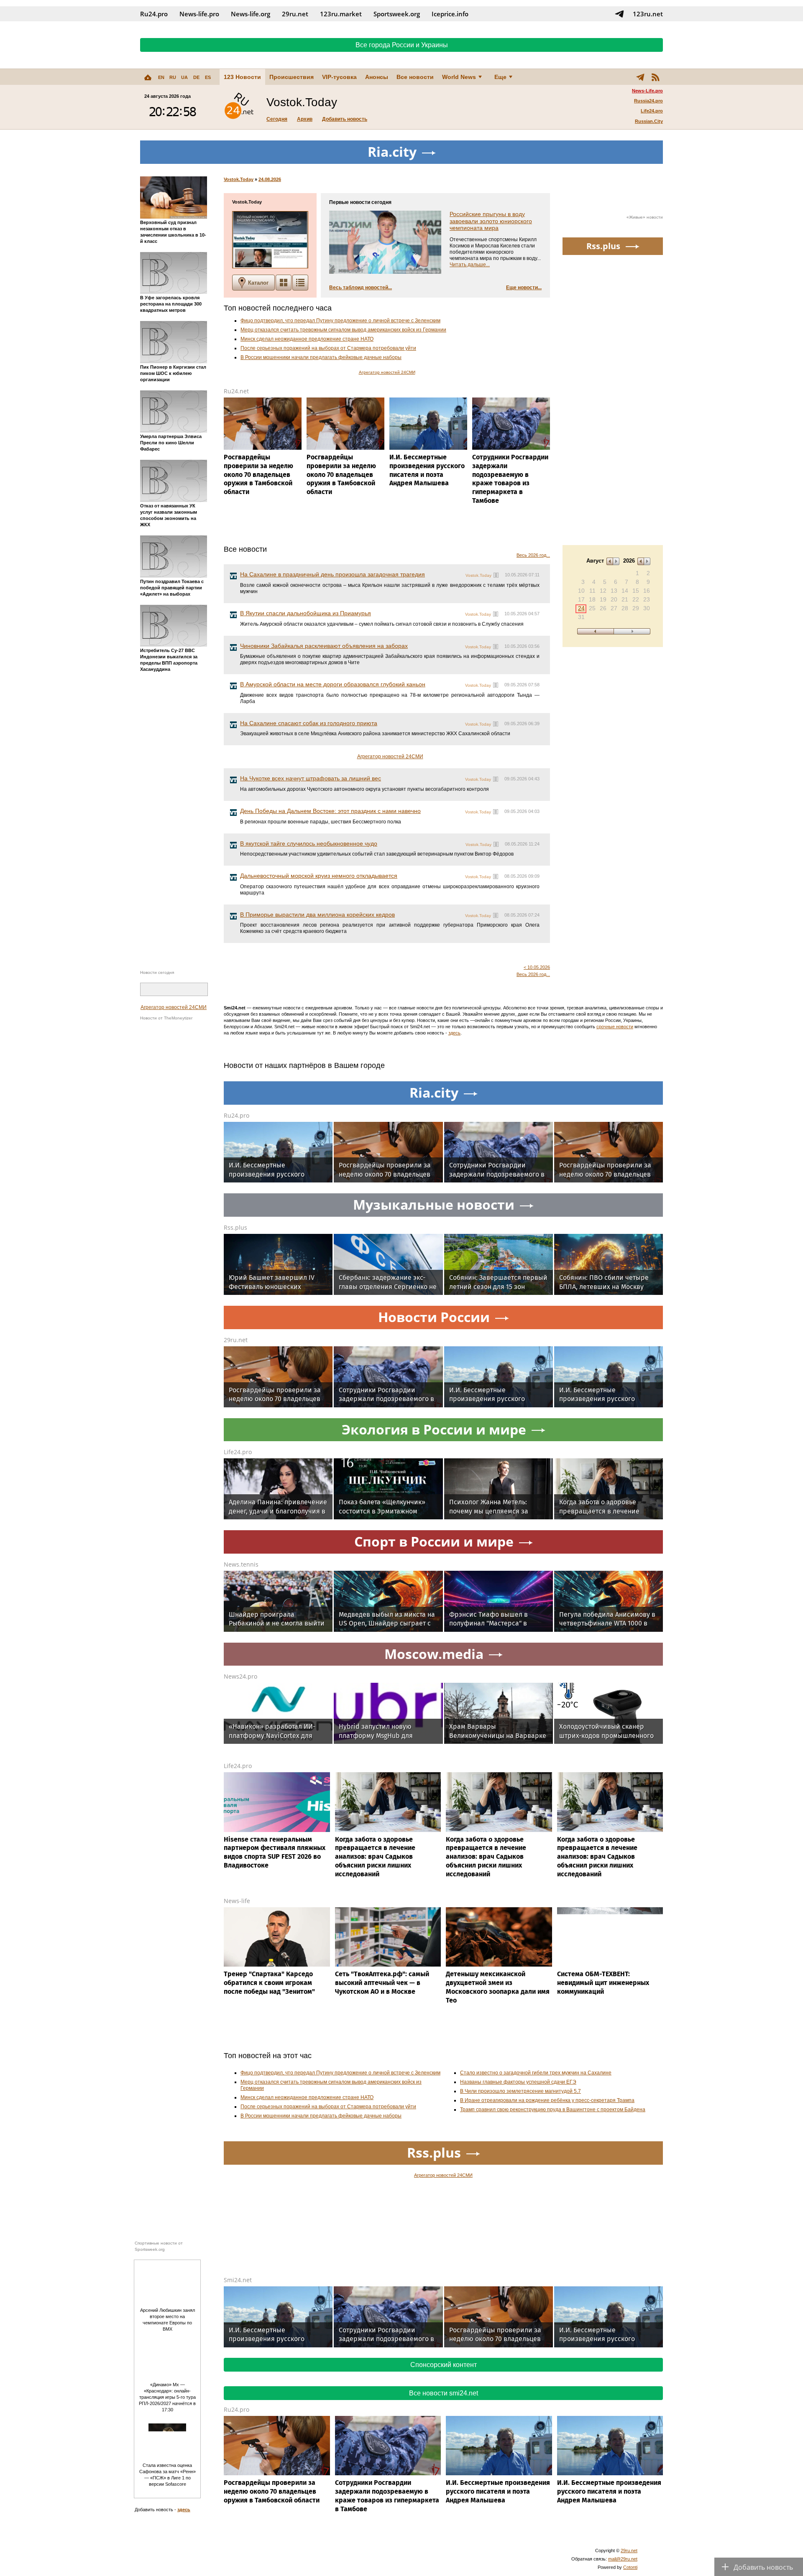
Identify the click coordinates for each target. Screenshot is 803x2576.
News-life (237, 1901)
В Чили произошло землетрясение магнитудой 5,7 (520, 2091)
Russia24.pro (648, 101)
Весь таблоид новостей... (361, 288)
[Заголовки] (300, 283)
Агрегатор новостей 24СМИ (174, 1007)
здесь (454, 1033)
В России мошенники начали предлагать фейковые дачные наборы (321, 357)
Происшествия (292, 77)
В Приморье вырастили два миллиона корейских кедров (317, 915)
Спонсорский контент (444, 2365)
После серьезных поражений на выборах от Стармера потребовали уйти (328, 348)
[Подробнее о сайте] (270, 240)
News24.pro (240, 1676)
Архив (305, 119)
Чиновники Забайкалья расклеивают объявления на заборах (324, 646)
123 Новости (242, 77)
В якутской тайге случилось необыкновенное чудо (309, 843)
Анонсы (377, 77)
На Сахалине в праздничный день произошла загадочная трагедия (332, 574)
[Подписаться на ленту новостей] (655, 77)
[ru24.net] (239, 107)
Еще (500, 77)
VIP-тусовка (339, 77)
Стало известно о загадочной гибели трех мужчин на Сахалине (536, 2073)
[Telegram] (640, 77)
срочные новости (615, 1027)
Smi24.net (238, 2280)
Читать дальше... (470, 265)
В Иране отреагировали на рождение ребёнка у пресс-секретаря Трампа (547, 2100)
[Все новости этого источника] (496, 575)
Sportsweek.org (397, 14)
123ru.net (648, 14)
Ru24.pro (154, 14)
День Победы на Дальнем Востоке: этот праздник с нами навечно (330, 811)
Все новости (415, 77)
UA (184, 77)
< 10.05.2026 (537, 967)
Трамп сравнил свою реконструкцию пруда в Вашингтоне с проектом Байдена (553, 2110)
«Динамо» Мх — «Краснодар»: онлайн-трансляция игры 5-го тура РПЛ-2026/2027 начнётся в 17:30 (167, 2397)
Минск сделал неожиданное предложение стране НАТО (307, 339)
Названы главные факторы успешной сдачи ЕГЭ (518, 2082)
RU (173, 77)
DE (196, 77)
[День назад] (595, 631)
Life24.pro (652, 111)
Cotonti (630, 2567)
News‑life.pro (199, 14)
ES (208, 77)
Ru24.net (236, 391)
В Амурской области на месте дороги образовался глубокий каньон (333, 684)
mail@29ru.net (623, 2559)
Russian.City (649, 121)
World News (459, 77)
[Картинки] (284, 283)
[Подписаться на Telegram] (619, 14)
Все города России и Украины (402, 45)
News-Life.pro (647, 91)
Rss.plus (235, 1227)
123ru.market (341, 14)
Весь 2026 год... (533, 555)
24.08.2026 (270, 179)
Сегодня (277, 119)
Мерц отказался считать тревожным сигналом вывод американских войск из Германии (343, 330)
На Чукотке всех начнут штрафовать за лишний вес (311, 778)
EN (161, 77)
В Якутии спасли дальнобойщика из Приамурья (306, 613)
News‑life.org (251, 14)
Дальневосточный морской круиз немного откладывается (319, 876)
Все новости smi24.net (444, 2393)
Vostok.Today (239, 179)
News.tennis (241, 1564)
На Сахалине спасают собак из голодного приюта (309, 723)
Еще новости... (524, 288)
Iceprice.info (450, 14)
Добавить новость (345, 119)
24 (581, 608)
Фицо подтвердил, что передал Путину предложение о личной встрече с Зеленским (340, 321)
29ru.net (295, 14)
